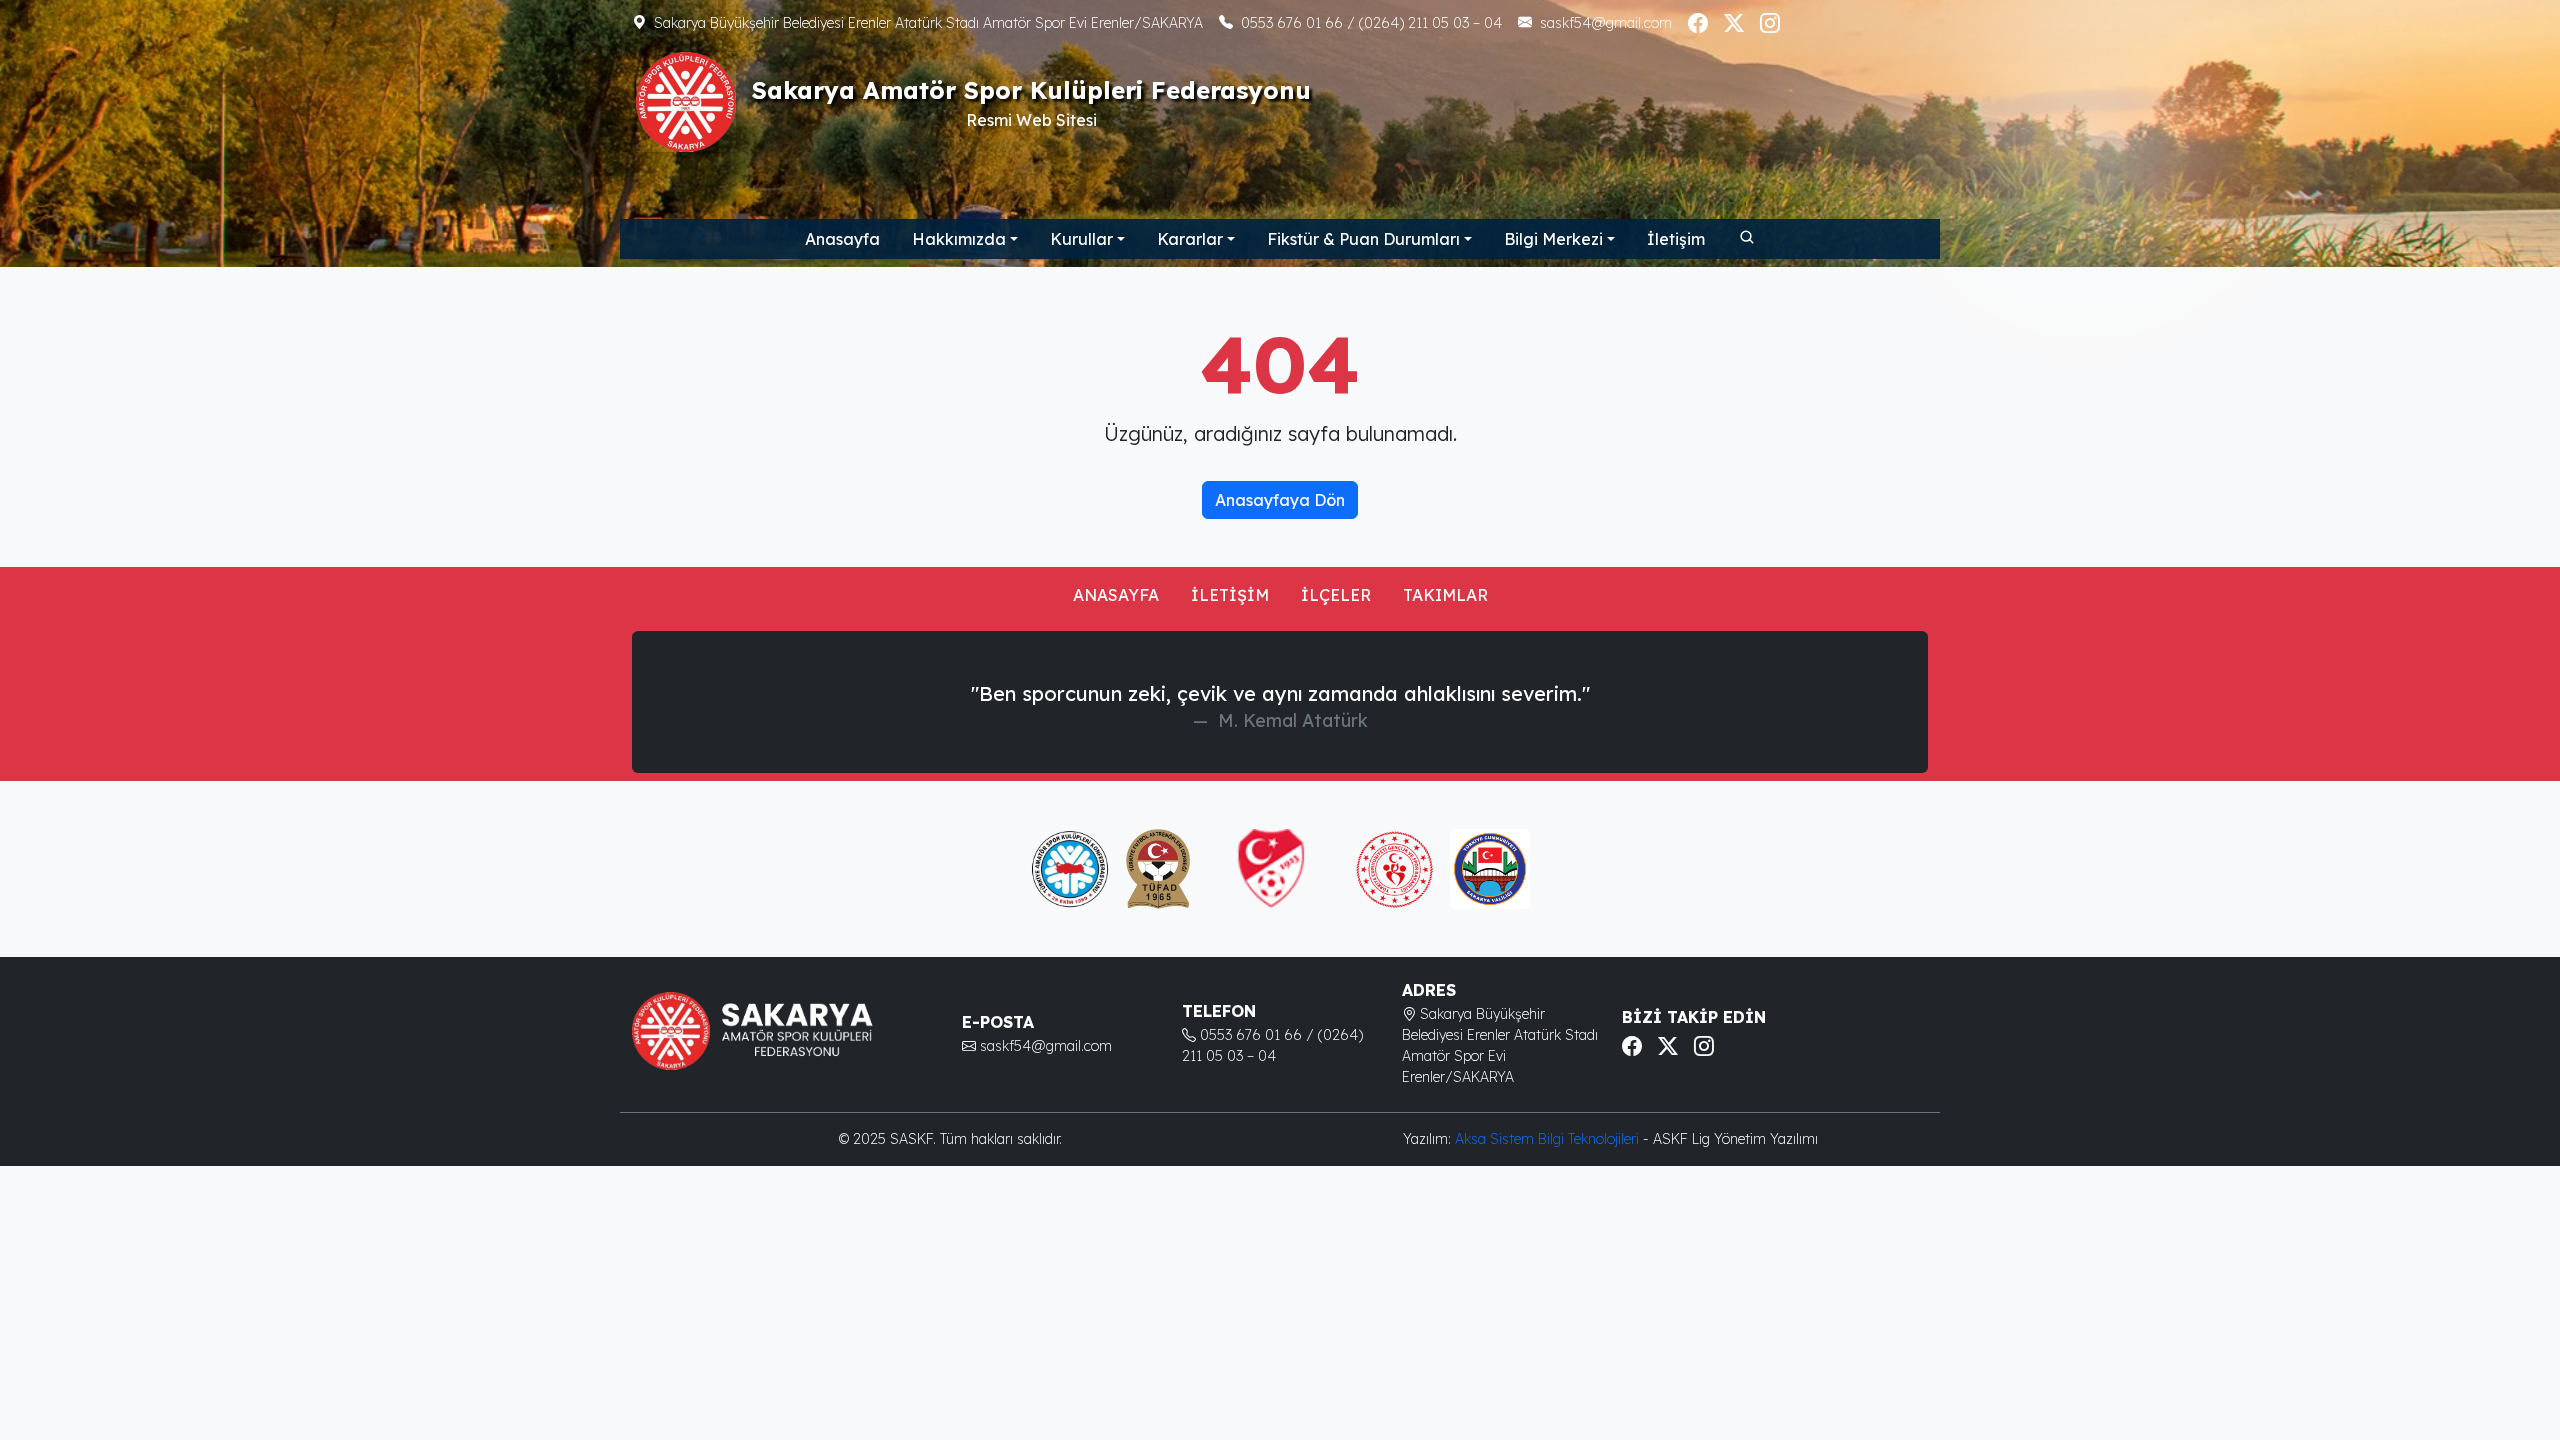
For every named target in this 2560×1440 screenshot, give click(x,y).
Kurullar (1081, 239)
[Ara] (1746, 236)
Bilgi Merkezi (1553, 239)
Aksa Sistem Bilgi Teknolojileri (1549, 1139)
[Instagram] (1770, 23)
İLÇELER (1336, 595)
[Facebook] (1698, 23)
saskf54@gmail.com (1606, 23)
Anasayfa (842, 239)
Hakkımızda (959, 239)
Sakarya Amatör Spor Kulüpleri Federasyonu (1031, 90)
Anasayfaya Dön (1280, 500)
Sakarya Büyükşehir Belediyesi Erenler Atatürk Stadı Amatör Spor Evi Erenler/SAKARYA (928, 23)
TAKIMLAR (1445, 595)
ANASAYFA (1116, 595)
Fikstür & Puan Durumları (1363, 239)
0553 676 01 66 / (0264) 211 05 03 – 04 (1371, 23)
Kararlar (1190, 239)
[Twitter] (1734, 23)
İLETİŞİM (1230, 595)
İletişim (1676, 239)
